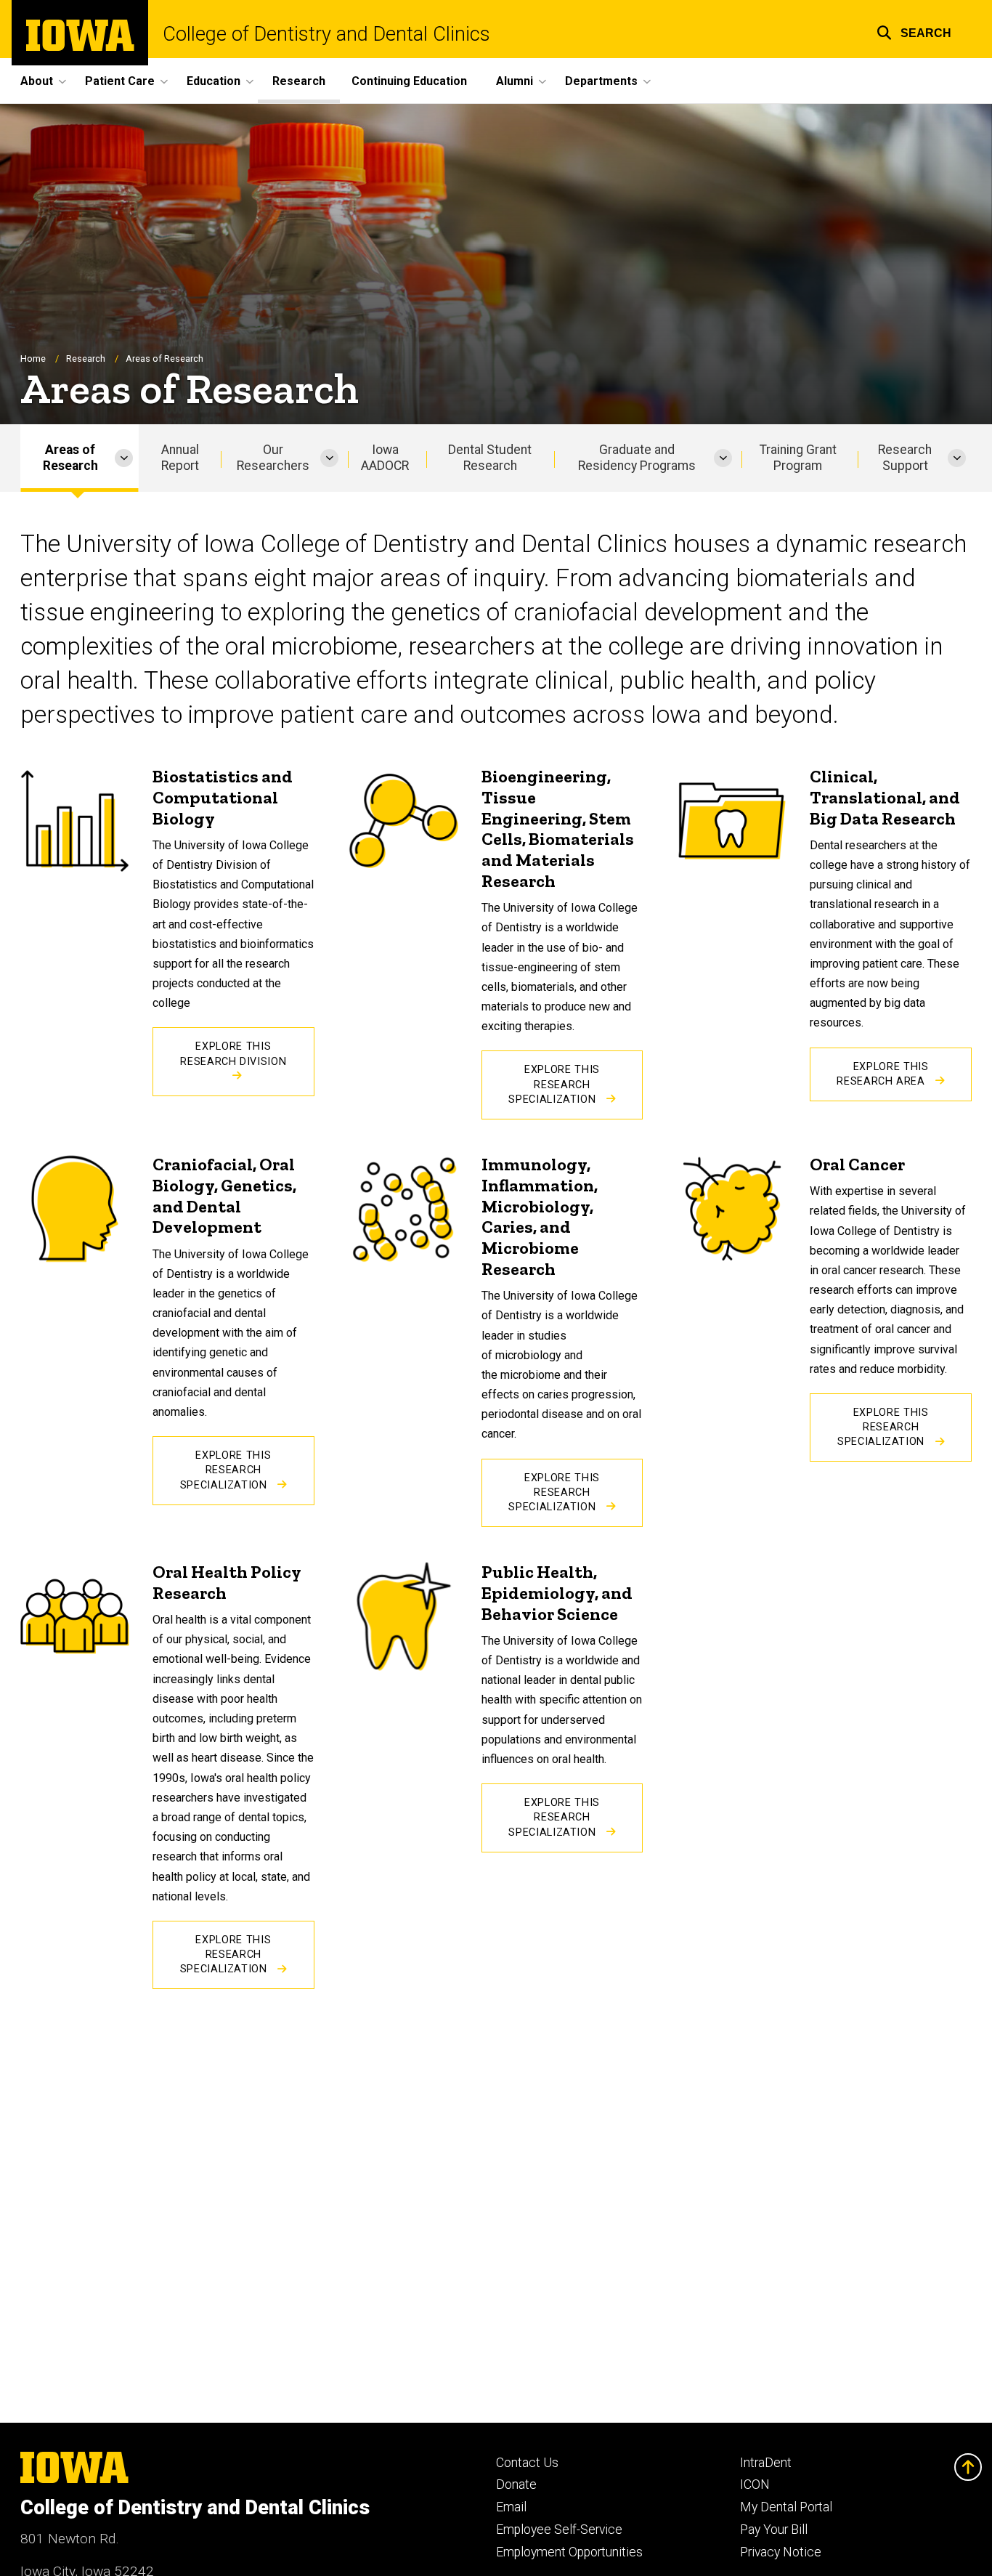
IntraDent (766, 2463)
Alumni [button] (515, 81)
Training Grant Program (798, 458)
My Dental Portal (786, 2507)
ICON (755, 2484)
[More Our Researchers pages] (329, 458)
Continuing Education (409, 81)
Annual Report (180, 458)
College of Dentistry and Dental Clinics (326, 35)
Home (33, 359)
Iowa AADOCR (385, 458)
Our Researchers (273, 458)
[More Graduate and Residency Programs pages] (723, 458)
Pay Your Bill (774, 2530)
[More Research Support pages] (957, 458)
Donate (516, 2484)
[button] (914, 31)
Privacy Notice (781, 2552)
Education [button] (214, 81)
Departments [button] (601, 81)
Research (299, 81)
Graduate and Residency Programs (637, 458)
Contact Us (527, 2463)
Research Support (905, 458)
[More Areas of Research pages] (124, 458)
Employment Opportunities (569, 2552)
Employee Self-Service (559, 2530)
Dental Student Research (490, 458)
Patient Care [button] (120, 81)
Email (511, 2507)
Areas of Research (70, 458)
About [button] (37, 81)
